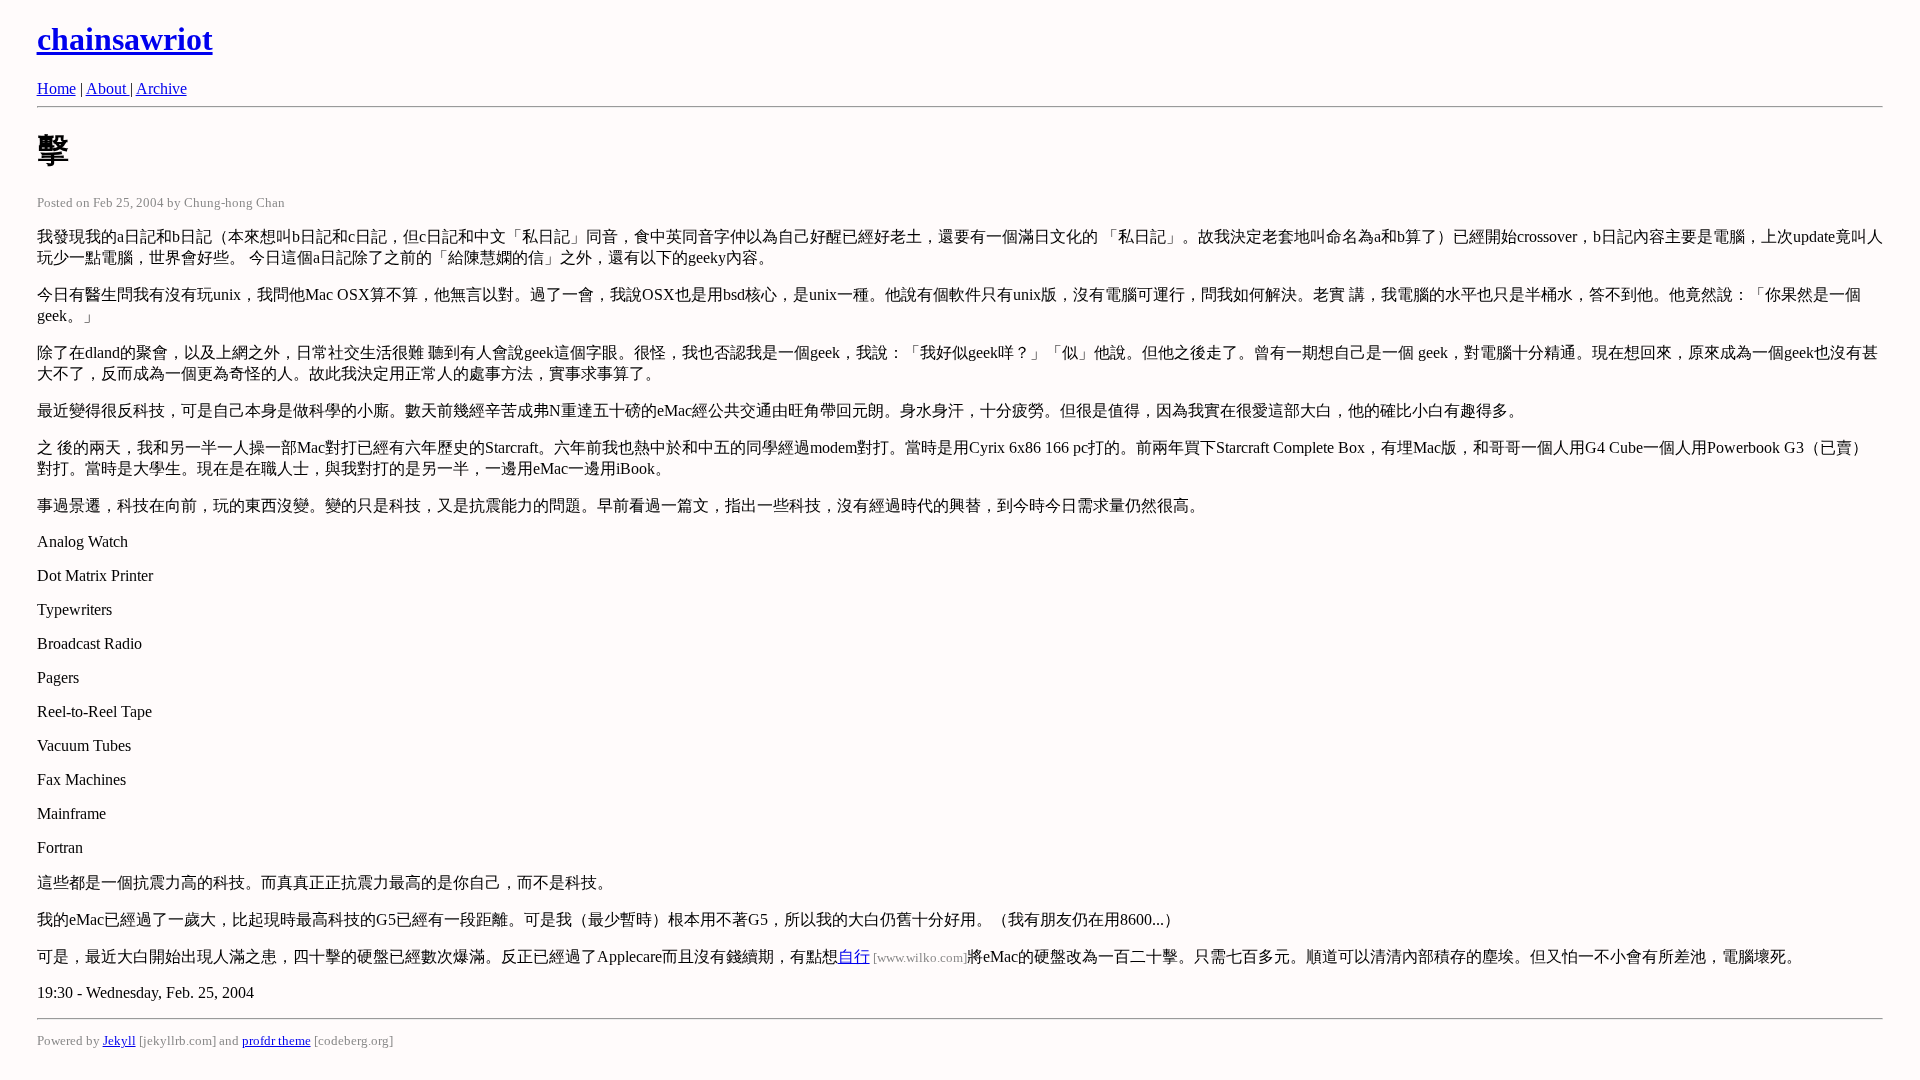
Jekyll (119, 1040)
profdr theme (276, 1040)
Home (56, 88)
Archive (161, 88)
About (108, 88)
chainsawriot (125, 39)
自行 (854, 956)
